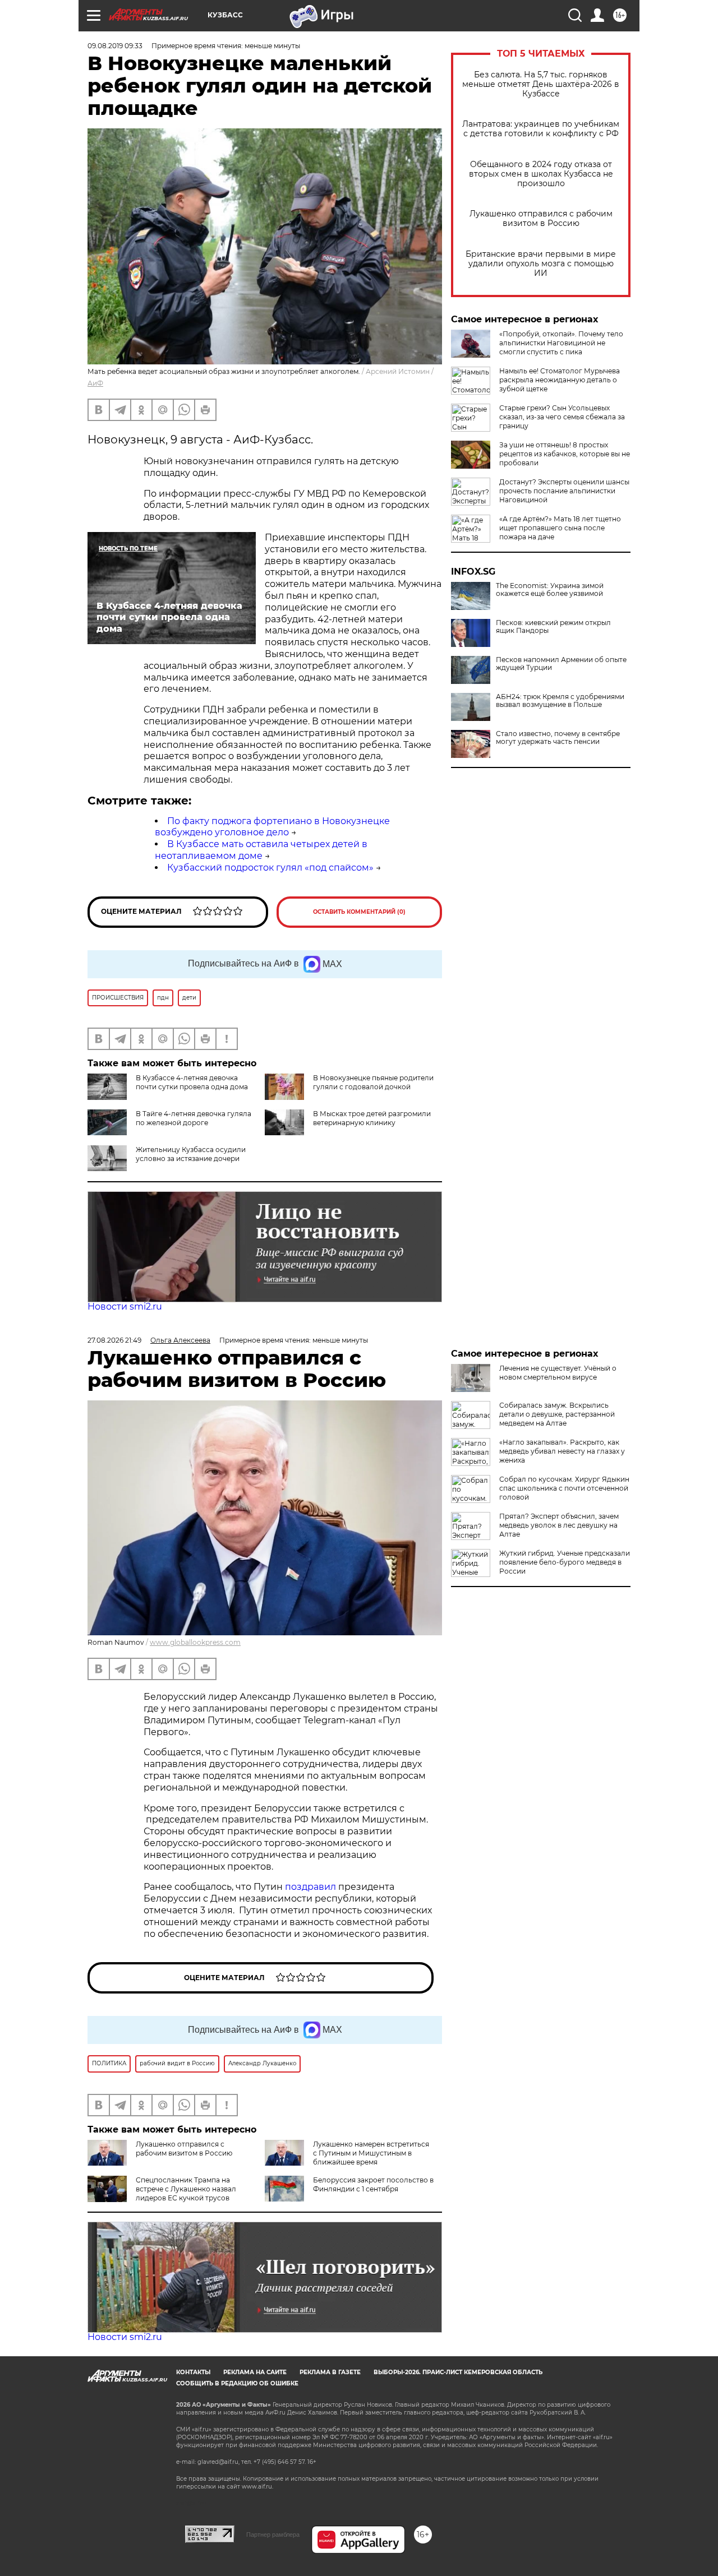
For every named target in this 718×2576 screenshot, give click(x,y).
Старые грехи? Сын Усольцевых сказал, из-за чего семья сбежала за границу (562, 417)
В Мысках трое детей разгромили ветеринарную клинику (372, 1118)
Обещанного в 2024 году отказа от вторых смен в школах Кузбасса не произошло (541, 174)
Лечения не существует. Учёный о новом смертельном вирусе (558, 1373)
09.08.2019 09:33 (115, 46)
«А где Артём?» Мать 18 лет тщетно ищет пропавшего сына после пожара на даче (560, 528)
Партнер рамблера (273, 2535)
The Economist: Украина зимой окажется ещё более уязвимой (550, 590)
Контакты (193, 2372)
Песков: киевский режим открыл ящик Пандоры (553, 627)
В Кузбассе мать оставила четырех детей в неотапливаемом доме (261, 850)
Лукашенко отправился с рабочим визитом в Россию (541, 219)
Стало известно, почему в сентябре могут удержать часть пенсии (558, 738)
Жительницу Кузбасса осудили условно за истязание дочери (191, 1154)
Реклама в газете (330, 2372)
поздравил (312, 1887)
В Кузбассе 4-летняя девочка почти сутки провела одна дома (192, 1082)
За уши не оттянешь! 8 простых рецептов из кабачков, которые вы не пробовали (565, 454)
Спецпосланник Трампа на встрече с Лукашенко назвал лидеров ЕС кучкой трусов (186, 2189)
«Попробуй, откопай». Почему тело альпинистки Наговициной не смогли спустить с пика (561, 343)
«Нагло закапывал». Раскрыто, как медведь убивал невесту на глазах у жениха (562, 1451)
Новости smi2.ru (125, 1307)
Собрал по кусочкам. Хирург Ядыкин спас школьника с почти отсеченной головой (564, 1488)
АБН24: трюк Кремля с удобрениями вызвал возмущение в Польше (560, 701)
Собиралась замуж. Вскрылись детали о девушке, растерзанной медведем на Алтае (557, 1414)
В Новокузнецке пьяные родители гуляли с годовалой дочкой (373, 1082)
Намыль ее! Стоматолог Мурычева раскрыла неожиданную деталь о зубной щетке (560, 380)
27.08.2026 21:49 (114, 1340)
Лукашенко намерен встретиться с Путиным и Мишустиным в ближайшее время (371, 2153)
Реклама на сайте (255, 2372)
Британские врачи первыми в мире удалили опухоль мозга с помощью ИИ (541, 264)
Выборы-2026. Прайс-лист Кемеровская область (458, 2372)
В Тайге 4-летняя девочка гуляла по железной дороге (194, 1118)
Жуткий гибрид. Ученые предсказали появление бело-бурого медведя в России (565, 1562)
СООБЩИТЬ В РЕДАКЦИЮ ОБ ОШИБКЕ (237, 2383)
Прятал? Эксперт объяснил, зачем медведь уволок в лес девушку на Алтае (559, 1525)
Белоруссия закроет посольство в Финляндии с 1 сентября (373, 2184)
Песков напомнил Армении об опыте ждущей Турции (561, 664)
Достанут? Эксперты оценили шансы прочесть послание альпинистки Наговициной (564, 491)
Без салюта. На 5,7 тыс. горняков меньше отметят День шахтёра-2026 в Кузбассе (541, 84)
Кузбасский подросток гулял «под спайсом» (270, 868)
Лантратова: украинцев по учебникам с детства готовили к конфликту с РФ (541, 129)
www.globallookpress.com (195, 1642)
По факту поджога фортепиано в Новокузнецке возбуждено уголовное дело (272, 827)
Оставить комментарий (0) (359, 912)
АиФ (95, 383)
